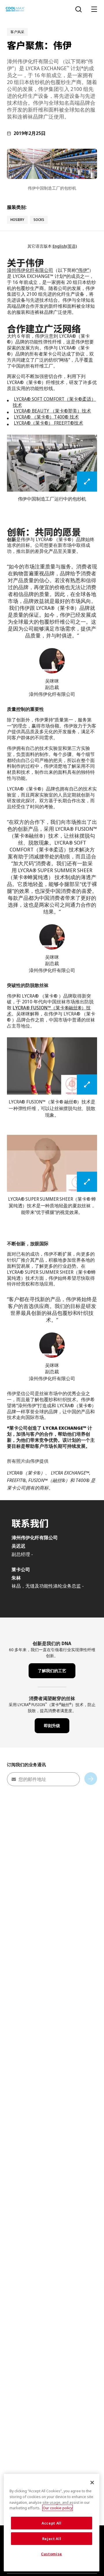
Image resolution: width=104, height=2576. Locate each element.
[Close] (92, 2483)
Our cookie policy (57, 2508)
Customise (52, 2554)
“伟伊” (83, 270)
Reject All (52, 2539)
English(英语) (65, 246)
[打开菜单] (94, 9)
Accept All (52, 2523)
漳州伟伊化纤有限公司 (30, 270)
